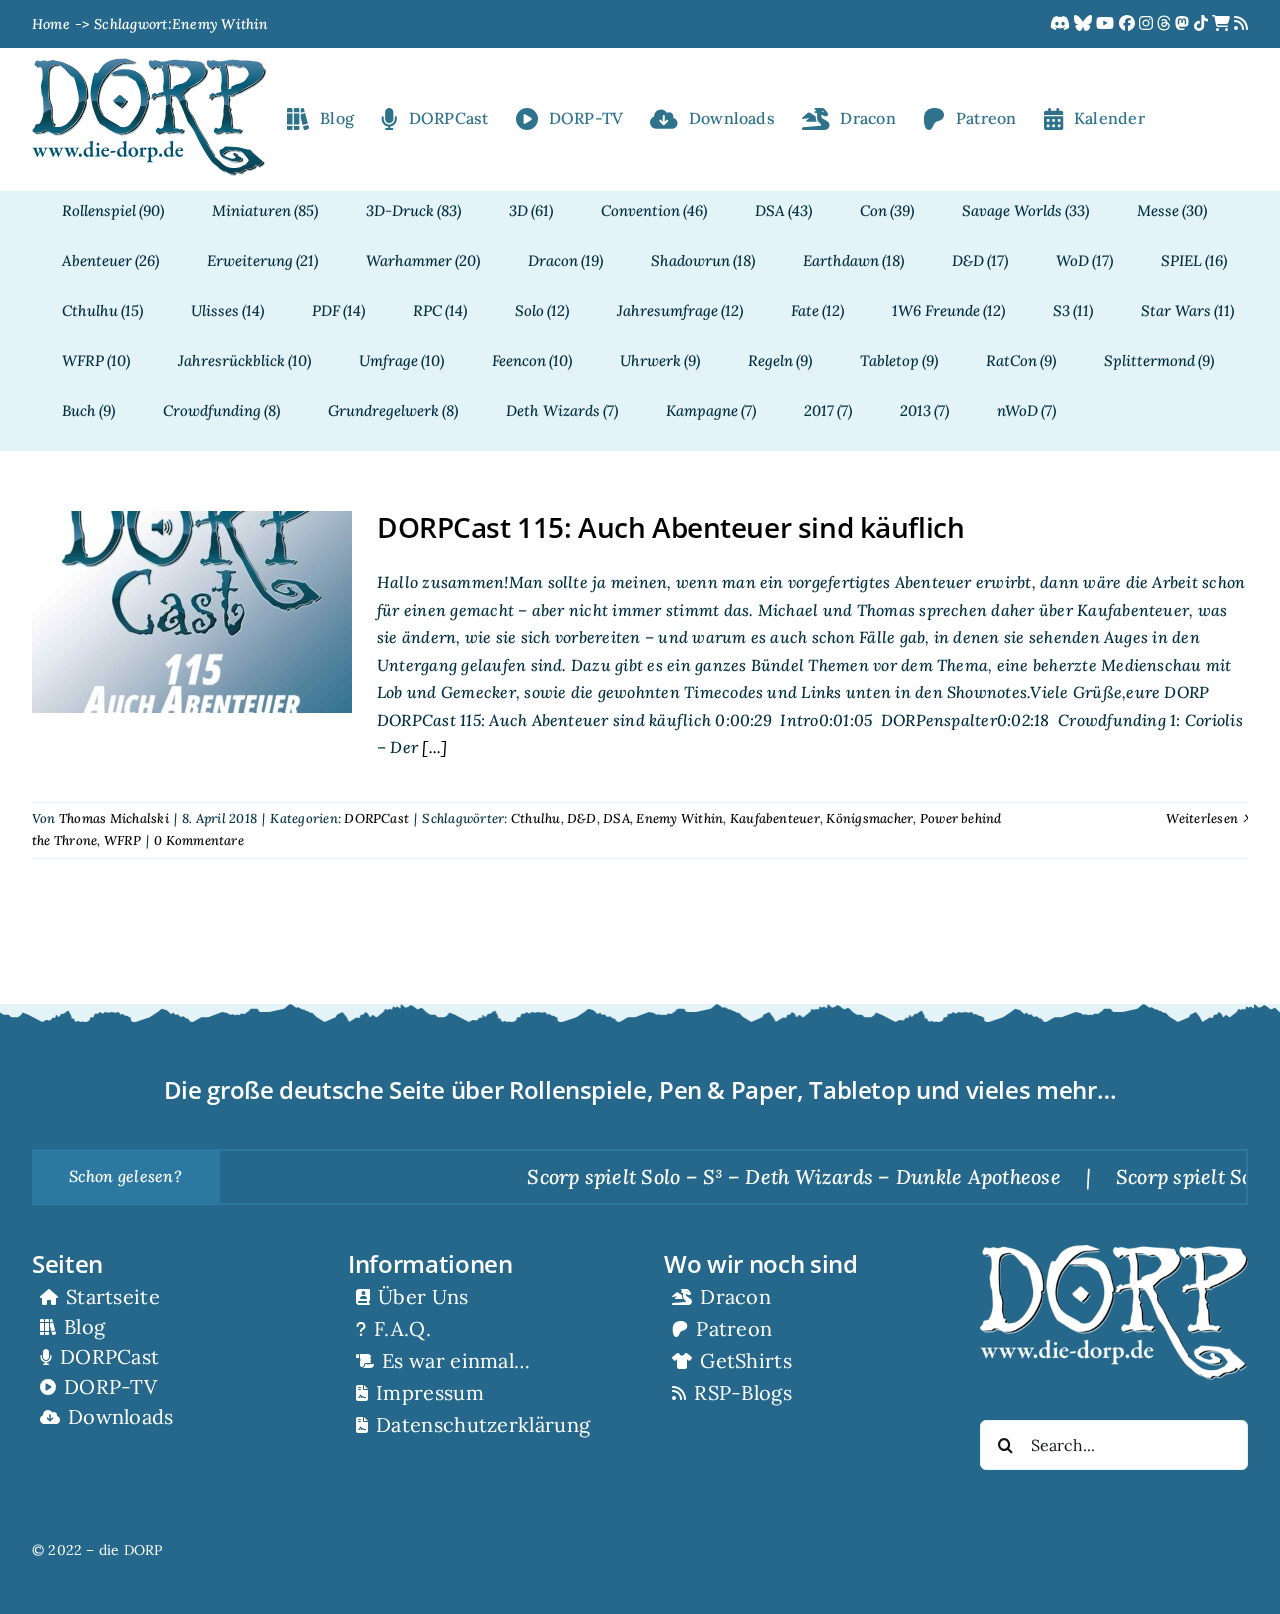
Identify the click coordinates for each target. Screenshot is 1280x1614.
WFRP (122, 840)
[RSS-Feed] (1241, 24)
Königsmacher (869, 818)
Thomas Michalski (114, 818)
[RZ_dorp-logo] (149, 66)
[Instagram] (1148, 24)
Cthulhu (536, 818)
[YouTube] (1107, 24)
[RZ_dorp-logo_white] (1114, 1253)
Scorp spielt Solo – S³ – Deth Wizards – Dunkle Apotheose (748, 1176)
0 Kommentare (199, 840)
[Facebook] (1129, 24)
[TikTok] (1203, 24)
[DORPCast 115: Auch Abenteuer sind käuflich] (192, 612)
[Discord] (1062, 24)
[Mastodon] (1184, 24)
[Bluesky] (1085, 24)
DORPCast (376, 818)
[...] (432, 747)
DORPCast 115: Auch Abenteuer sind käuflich (670, 527)
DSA (616, 818)
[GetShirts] (1223, 24)
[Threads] (1166, 24)
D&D (582, 818)
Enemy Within (679, 818)
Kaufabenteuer (775, 818)
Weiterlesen (1202, 818)
